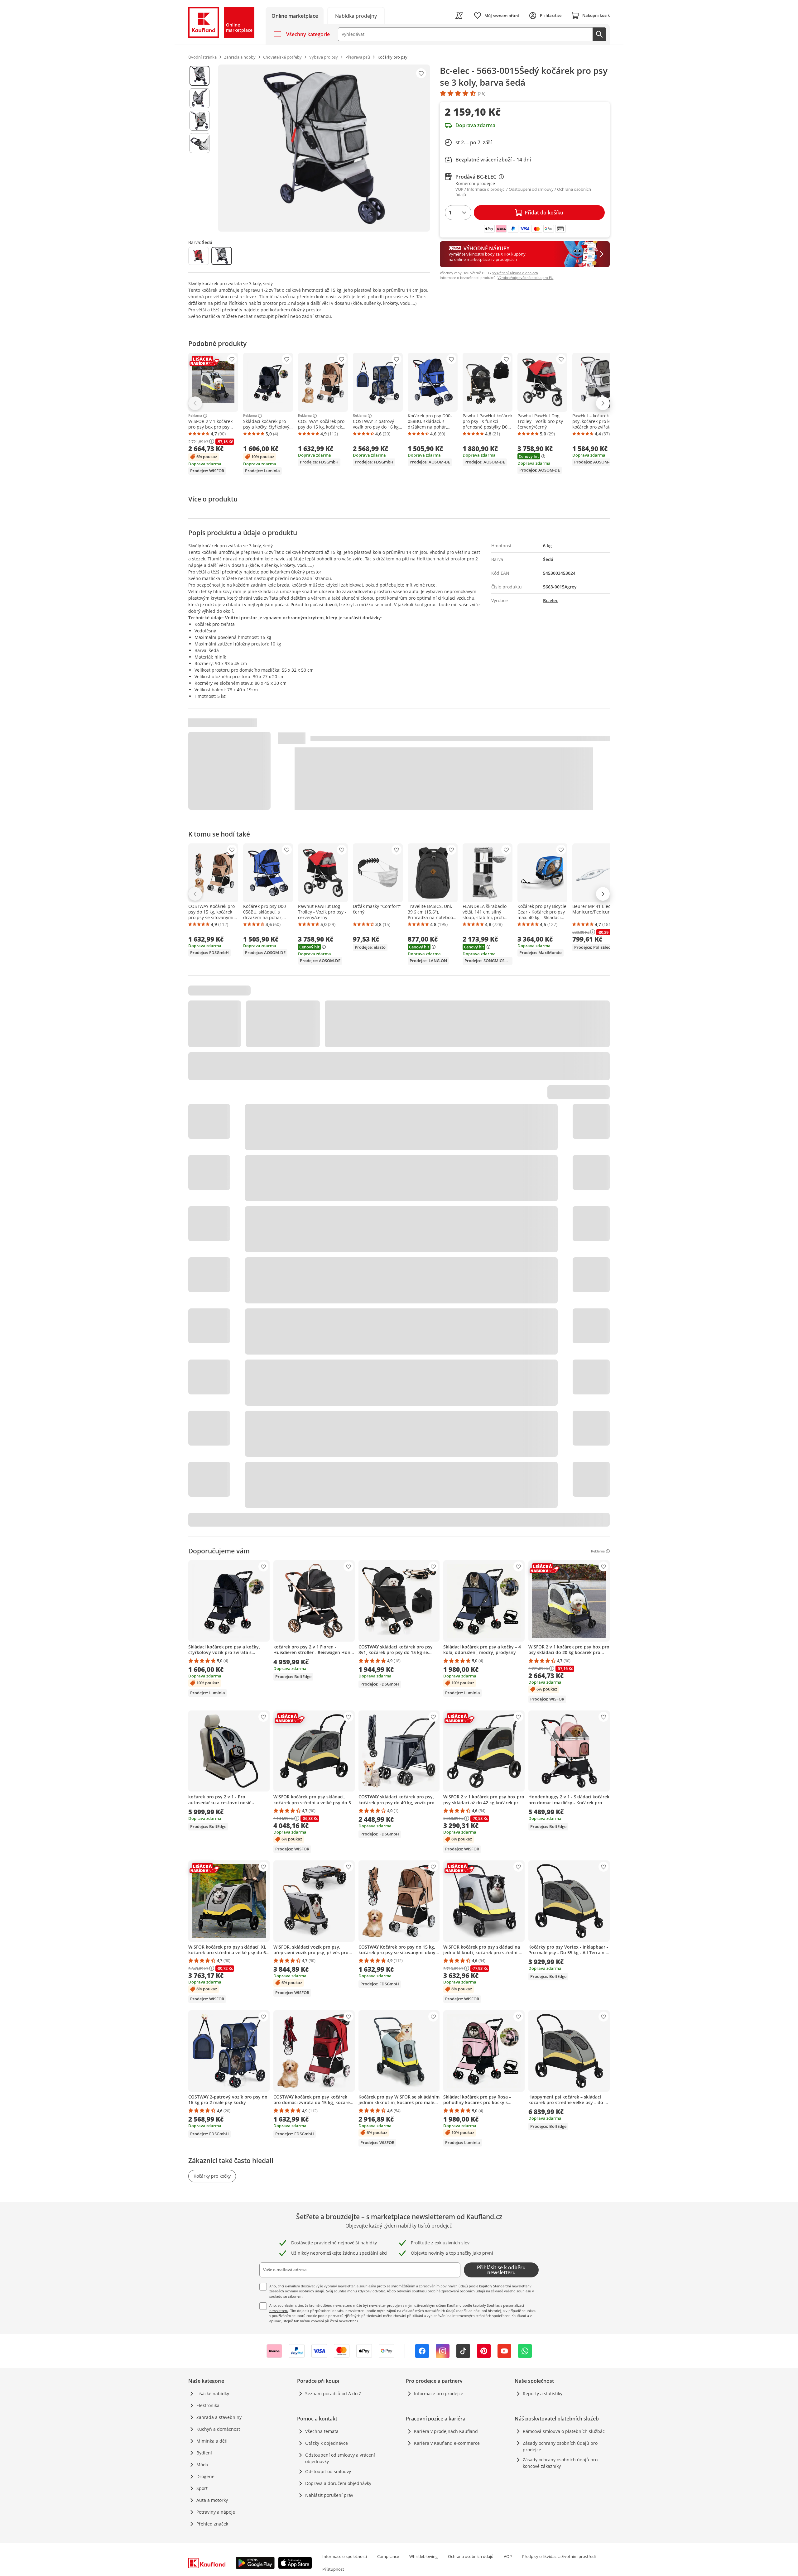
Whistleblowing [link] (423, 2556)
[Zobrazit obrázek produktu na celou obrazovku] (324, 148)
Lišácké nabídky (213, 2394)
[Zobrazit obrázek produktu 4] (199, 143)
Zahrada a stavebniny (219, 2417)
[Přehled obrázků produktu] (199, 148)
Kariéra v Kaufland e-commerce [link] (447, 2443)
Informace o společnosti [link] (345, 2556)
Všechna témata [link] (322, 2431)
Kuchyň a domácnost (218, 2429)
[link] (356, 15)
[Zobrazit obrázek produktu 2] (199, 98)
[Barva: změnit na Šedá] (222, 256)
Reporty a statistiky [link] (543, 2394)
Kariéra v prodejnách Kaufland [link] (446, 2431)
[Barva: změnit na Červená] (199, 256)
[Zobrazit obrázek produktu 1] (199, 76)
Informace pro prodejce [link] (439, 2394)
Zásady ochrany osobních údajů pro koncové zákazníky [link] (560, 2463)
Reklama (195, 416)
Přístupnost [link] (333, 2569)
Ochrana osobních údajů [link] (471, 2556)
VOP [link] (508, 2556)
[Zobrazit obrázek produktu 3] (199, 121)
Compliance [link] (388, 2556)
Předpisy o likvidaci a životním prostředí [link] (559, 2556)
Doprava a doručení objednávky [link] (338, 2483)
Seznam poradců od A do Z (333, 2394)
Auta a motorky (212, 2500)
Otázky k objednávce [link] (327, 2443)
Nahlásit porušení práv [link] (329, 2495)
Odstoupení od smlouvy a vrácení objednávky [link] (340, 2458)
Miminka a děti (212, 2441)
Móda (202, 2465)
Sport (202, 2488)
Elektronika (208, 2405)
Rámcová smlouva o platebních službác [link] (564, 2431)
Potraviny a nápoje (216, 2512)
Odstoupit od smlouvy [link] (328, 2471)
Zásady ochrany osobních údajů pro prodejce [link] (560, 2446)
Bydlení (204, 2453)
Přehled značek (212, 2524)
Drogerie (205, 2476)
